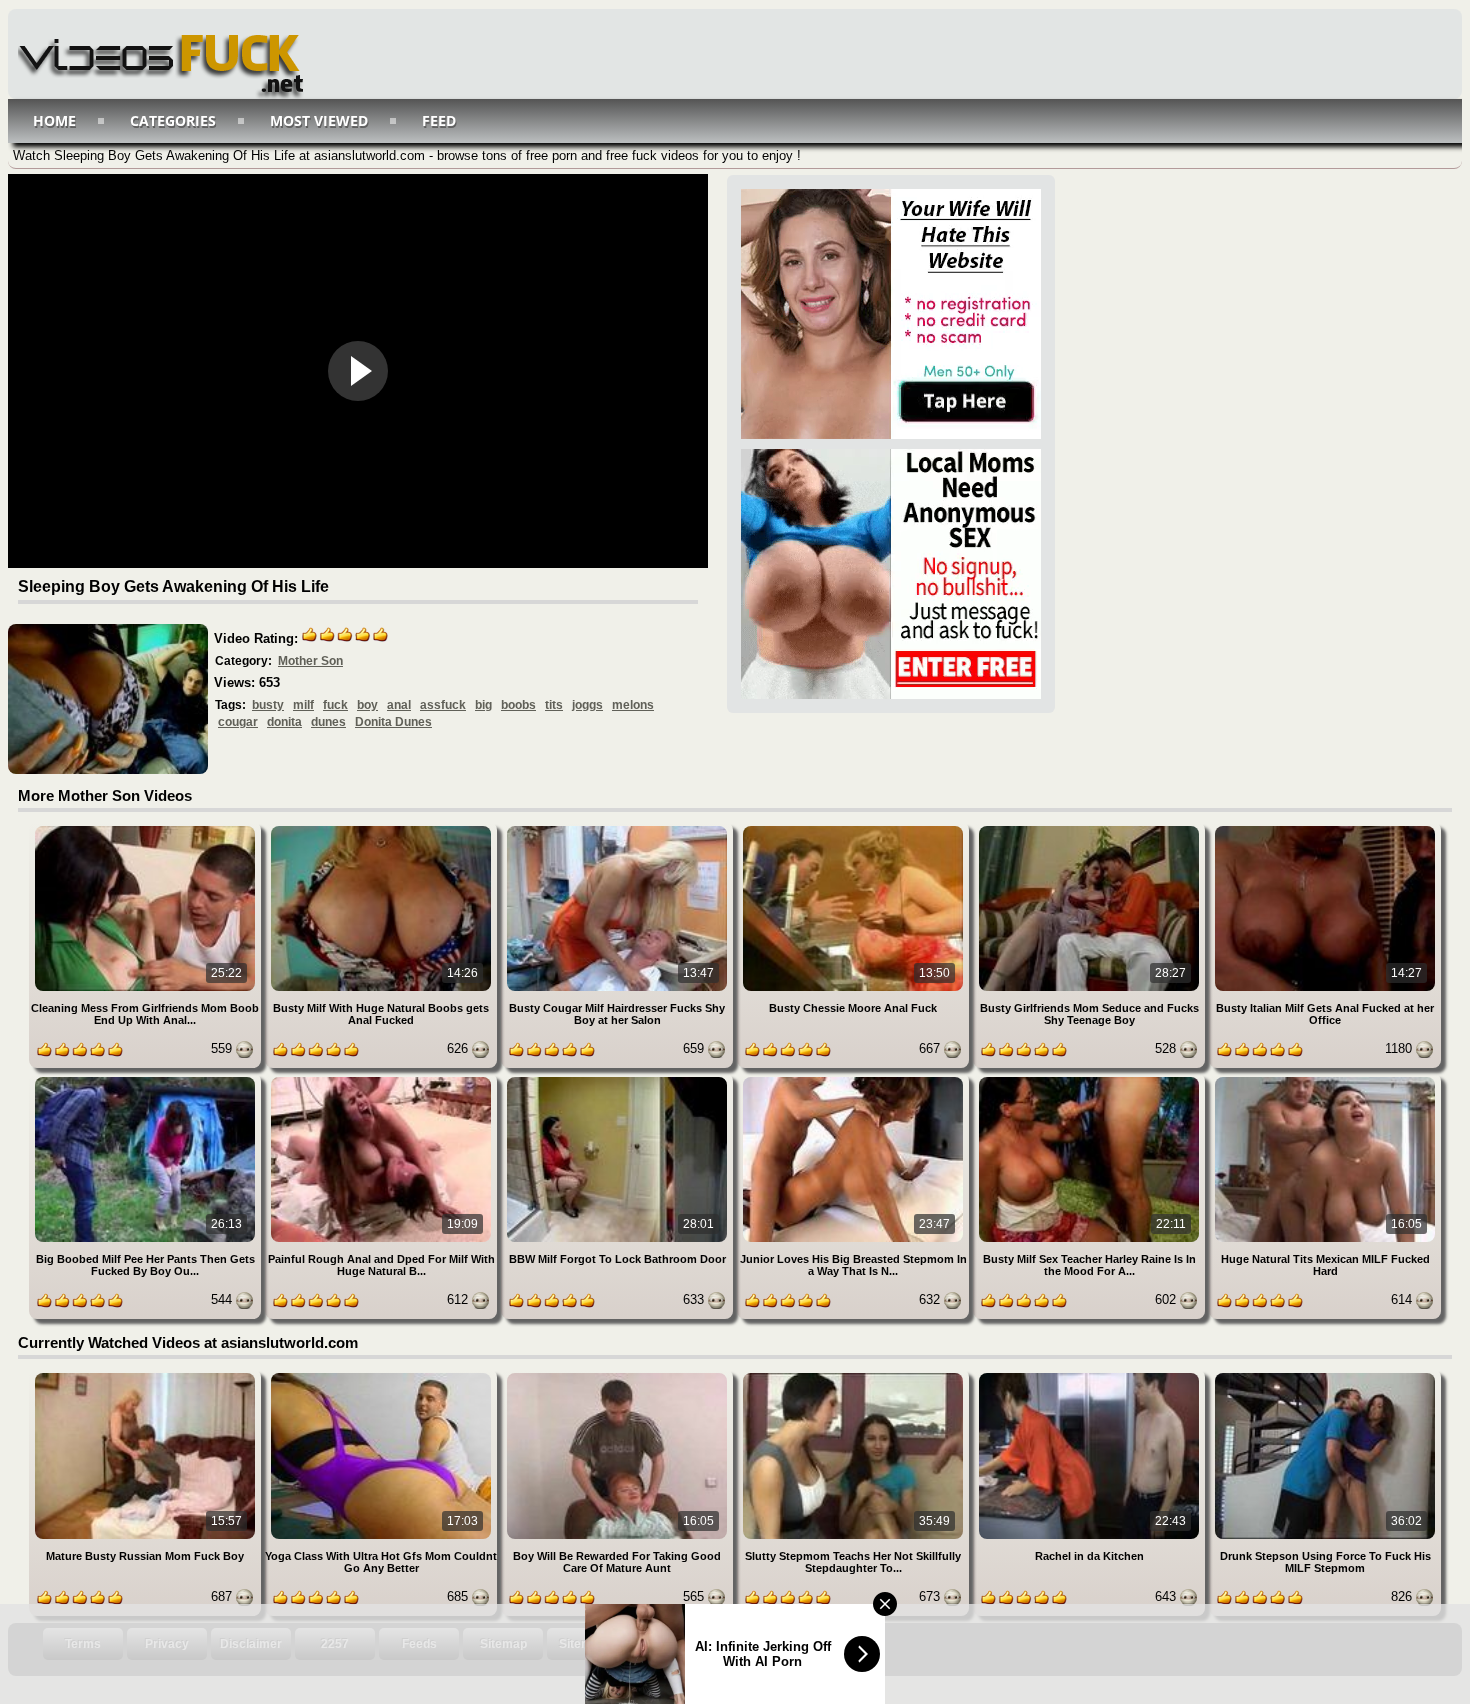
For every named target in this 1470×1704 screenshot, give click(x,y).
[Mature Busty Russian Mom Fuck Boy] (147, 1376)
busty (268, 705)
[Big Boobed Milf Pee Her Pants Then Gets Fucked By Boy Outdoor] (147, 1080)
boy (367, 705)
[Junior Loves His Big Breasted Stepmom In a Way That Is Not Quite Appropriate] (855, 1080)
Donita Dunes (393, 722)
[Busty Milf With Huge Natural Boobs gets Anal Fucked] (383, 829)
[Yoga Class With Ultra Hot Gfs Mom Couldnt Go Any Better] (383, 1376)
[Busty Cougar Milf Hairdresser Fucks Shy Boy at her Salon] (619, 829)
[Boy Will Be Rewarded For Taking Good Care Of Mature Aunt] (619, 1376)
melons (633, 705)
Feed (439, 120)
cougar (238, 722)
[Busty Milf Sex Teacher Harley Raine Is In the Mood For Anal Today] (1091, 1080)
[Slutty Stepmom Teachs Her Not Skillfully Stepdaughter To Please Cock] (855, 1376)
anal (399, 705)
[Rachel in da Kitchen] (1091, 1376)
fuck (335, 705)
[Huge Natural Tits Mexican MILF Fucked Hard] (1325, 1080)
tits (554, 705)
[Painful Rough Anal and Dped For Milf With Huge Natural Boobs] (383, 1080)
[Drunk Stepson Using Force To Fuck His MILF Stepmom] (1325, 1376)
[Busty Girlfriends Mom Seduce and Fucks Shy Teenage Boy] (1091, 829)
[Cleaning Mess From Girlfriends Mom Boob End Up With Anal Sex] (147, 829)
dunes (328, 722)
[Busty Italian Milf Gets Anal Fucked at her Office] (1325, 829)
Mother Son (310, 661)
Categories (173, 120)
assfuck (443, 705)
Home (54, 120)
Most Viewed (319, 120)
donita (284, 722)
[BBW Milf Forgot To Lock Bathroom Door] (619, 1080)
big (483, 705)
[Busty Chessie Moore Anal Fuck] (855, 829)
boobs (518, 705)
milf (303, 705)
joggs (587, 705)
